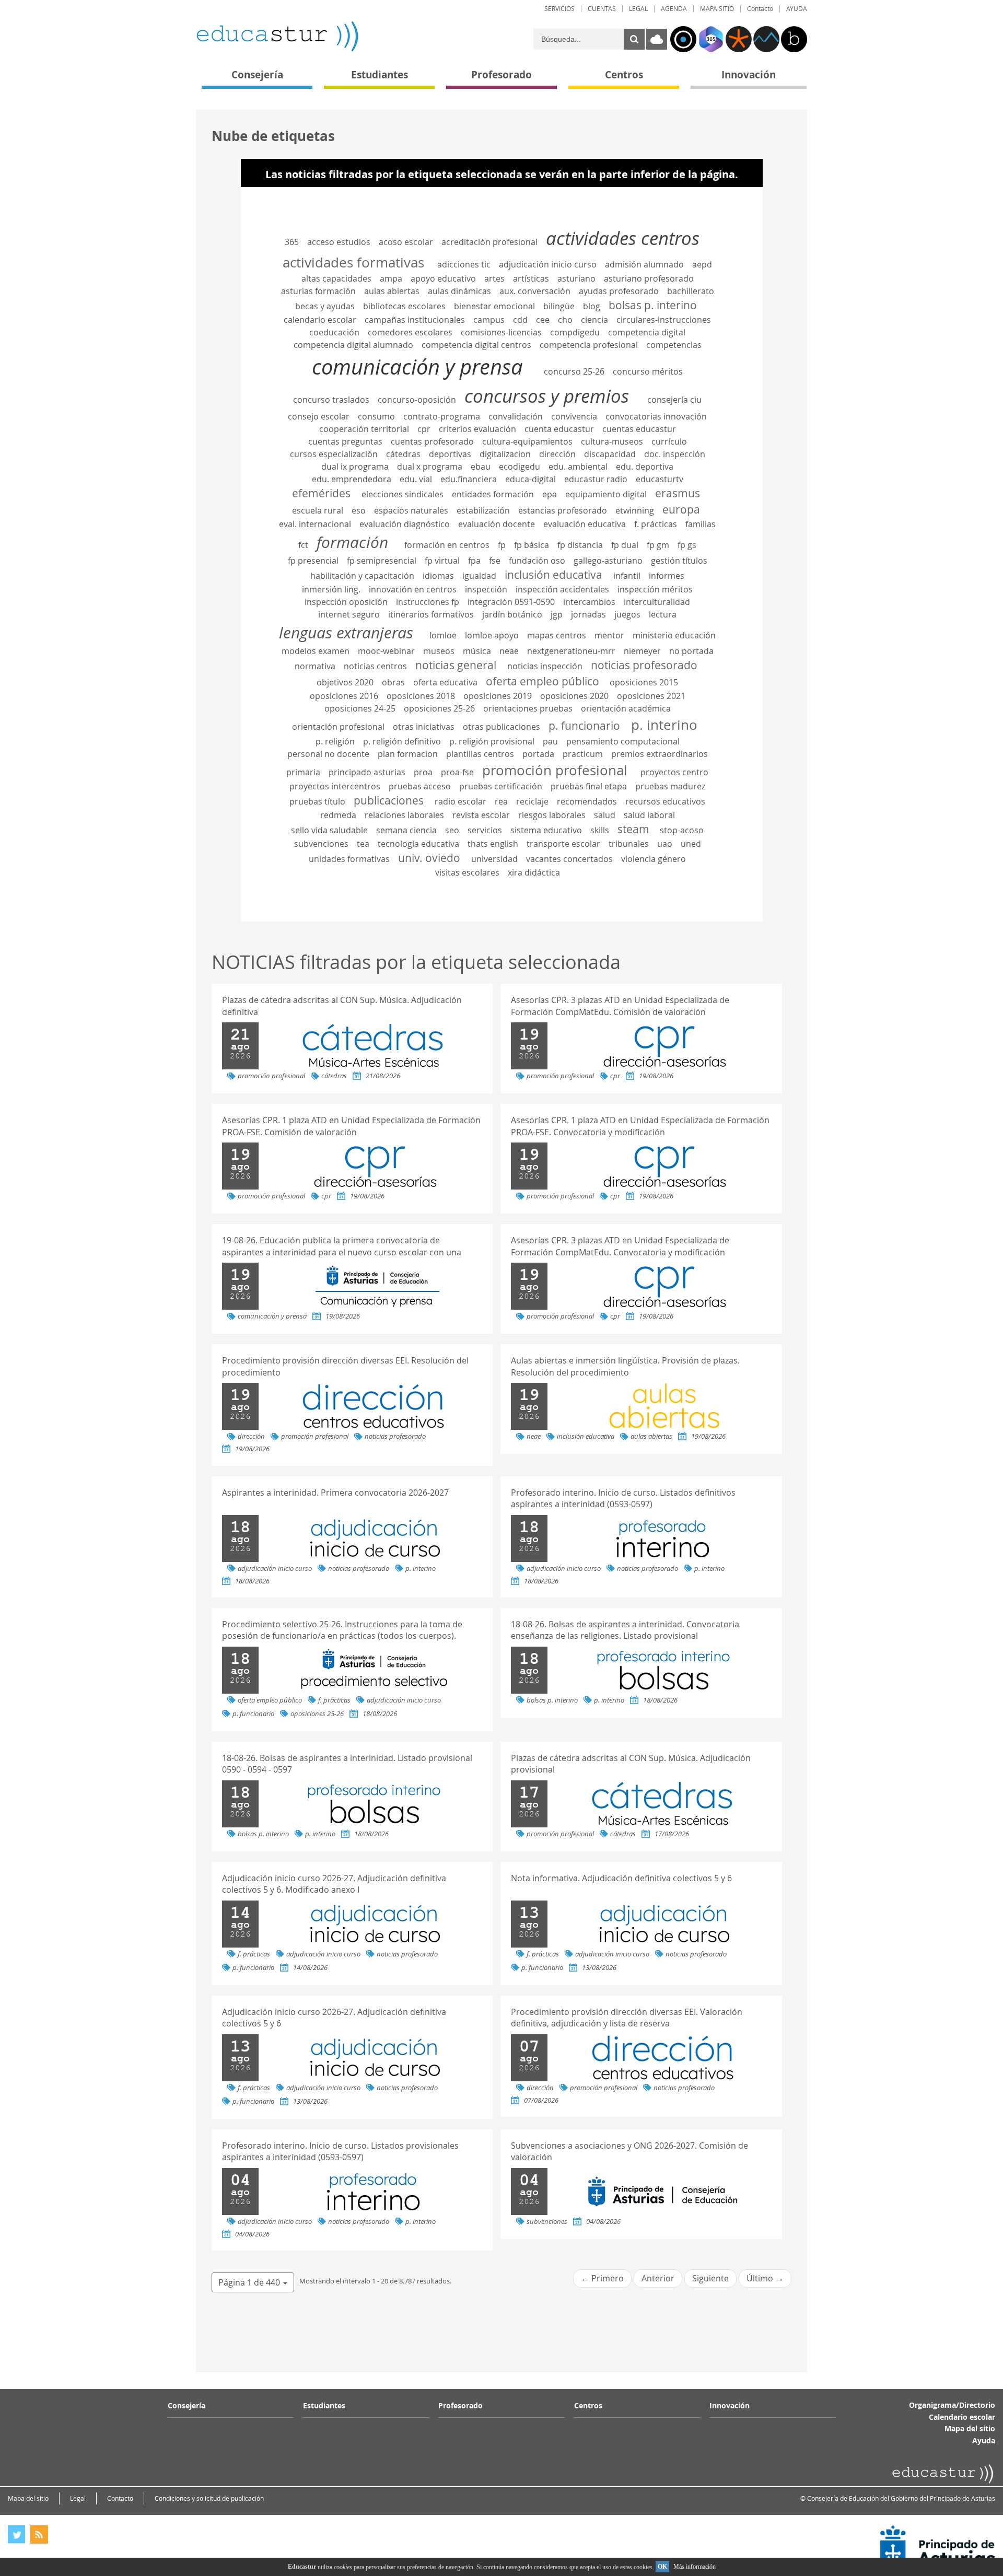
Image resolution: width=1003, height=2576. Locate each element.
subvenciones (321, 844)
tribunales (629, 844)
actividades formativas (353, 262)
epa (550, 494)
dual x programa (430, 467)
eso (359, 510)
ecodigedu (520, 467)
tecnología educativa (418, 844)
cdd (520, 320)
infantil (627, 576)
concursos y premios (547, 396)
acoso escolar (406, 242)
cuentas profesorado (432, 441)
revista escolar (481, 815)
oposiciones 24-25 (360, 708)
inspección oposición (346, 602)
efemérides (321, 493)
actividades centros (623, 238)
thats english (493, 844)
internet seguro (349, 614)
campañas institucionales (415, 320)
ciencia (594, 320)
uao (665, 844)
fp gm (658, 545)
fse (495, 561)
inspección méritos (655, 589)
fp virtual (442, 561)
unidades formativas (349, 859)
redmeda (338, 815)
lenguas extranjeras (346, 632)
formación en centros (447, 545)
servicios (485, 830)
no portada (691, 651)
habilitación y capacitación (362, 576)
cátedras (403, 454)
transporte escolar (563, 844)
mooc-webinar (386, 651)
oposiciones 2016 (344, 696)
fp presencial (313, 561)
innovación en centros (413, 589)
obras (393, 682)
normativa (315, 666)
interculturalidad (657, 602)
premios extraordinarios (660, 754)
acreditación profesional (489, 242)
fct (303, 545)
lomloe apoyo (492, 635)
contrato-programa (442, 416)
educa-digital (530, 479)
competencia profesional (589, 345)
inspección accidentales (562, 589)
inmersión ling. (331, 589)
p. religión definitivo (402, 741)
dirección (557, 454)
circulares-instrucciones (664, 320)
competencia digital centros (476, 345)
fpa (474, 561)
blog (592, 306)
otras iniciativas (424, 727)
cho (565, 320)
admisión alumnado (644, 264)
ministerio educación (674, 635)
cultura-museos (612, 441)
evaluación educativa (585, 524)
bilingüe (559, 306)
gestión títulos (679, 561)
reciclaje (532, 801)
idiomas (438, 576)
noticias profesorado (644, 665)
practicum (583, 754)
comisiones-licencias (501, 332)
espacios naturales (411, 510)
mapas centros (557, 635)
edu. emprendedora (352, 479)
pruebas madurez (670, 786)
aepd (702, 264)
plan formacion (408, 754)
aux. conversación (535, 291)
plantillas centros (480, 754)
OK (662, 2567)
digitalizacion (505, 454)
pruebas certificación (501, 786)
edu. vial (416, 479)
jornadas (588, 614)
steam (633, 829)
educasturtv (660, 479)
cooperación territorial (364, 429)
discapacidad (610, 454)
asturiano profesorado (649, 278)
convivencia (574, 416)
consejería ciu (674, 400)
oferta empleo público (543, 681)
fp (502, 545)
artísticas (531, 278)
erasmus (678, 493)
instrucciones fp (428, 602)
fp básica (532, 545)
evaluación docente (497, 524)
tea (363, 844)
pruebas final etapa (589, 786)
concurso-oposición (417, 400)
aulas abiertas (392, 291)
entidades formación (493, 494)
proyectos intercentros (335, 786)
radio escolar (460, 801)
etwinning (635, 510)
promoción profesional (555, 770)
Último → (765, 2278)
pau (550, 741)
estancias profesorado (563, 510)
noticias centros (375, 666)
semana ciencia (406, 830)
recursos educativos (665, 801)
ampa (391, 278)
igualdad (479, 576)
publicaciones (389, 800)
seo (452, 830)
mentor (609, 635)
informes (667, 576)
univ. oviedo (429, 858)
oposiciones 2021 (651, 696)
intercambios (589, 602)
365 (292, 242)
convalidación (516, 416)
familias (701, 524)
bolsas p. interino (653, 305)
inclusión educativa (553, 575)
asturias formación (318, 291)
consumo (376, 416)
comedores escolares (410, 332)
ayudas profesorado (619, 291)
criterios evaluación (477, 429)
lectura (663, 614)
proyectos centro (674, 772)
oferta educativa (445, 682)
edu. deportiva (645, 467)
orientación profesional (338, 727)
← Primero (602, 2278)
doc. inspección (675, 454)
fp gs (687, 545)
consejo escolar (319, 416)
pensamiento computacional (623, 741)
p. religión (335, 741)
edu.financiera (469, 479)
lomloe (443, 635)
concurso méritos (648, 371)
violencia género (654, 859)
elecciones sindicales (403, 494)
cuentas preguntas (345, 441)
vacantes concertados (569, 859)
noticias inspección (545, 666)
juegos (627, 614)
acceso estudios (339, 242)
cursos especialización (334, 454)
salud (605, 815)
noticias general (456, 665)
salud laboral (649, 815)
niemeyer (642, 651)
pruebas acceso (420, 786)
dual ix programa (355, 467)
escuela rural (318, 510)
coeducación (334, 332)
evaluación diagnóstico (405, 524)
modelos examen (316, 651)
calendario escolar (320, 320)
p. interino (664, 725)
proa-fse (457, 772)
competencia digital (647, 332)
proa (423, 772)
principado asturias (367, 772)
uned (691, 844)
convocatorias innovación (656, 416)
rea (501, 801)
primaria (303, 772)
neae (509, 651)
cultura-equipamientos (527, 441)
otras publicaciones (501, 727)
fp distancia (580, 545)
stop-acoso (682, 830)
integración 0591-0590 (511, 602)
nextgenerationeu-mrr (571, 651)
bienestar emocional (494, 306)
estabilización (483, 510)
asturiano (576, 278)
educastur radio (596, 479)
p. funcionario (584, 726)
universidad (494, 859)
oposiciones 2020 (574, 696)
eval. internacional (315, 524)
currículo (669, 441)
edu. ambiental (578, 467)
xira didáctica (534, 872)
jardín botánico (512, 614)
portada (538, 754)
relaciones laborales (404, 815)
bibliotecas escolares (404, 306)
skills (600, 830)
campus (489, 320)
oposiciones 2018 (421, 696)
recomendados (587, 801)
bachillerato (691, 291)
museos (439, 651)
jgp (557, 614)
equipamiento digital (606, 494)
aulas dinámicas (459, 291)
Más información (695, 2567)
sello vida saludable (329, 830)
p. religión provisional (492, 741)
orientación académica (626, 708)
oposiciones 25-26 (439, 708)
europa (681, 509)
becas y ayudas (325, 306)
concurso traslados (331, 400)
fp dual (625, 545)
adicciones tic (464, 264)
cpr (424, 429)
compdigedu (575, 332)
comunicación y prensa (417, 367)
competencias (674, 345)
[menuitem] (559, 9)
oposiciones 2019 (498, 696)
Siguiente (710, 2278)
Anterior (658, 2278)
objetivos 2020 (345, 682)
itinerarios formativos (431, 614)
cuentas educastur (639, 429)
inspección (486, 589)
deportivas (450, 454)
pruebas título (317, 801)
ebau (481, 467)
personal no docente (328, 754)
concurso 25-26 (574, 371)
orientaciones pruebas (528, 708)
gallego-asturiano (608, 561)
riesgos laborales (552, 815)
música (477, 651)
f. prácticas (656, 524)
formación (352, 542)
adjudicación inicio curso (548, 264)
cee (543, 320)
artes (494, 278)
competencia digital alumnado (353, 345)
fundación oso (537, 561)
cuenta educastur (559, 429)
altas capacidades (336, 278)
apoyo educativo (443, 278)
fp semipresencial (382, 561)
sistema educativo (546, 830)
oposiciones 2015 (644, 682)
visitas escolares (467, 872)
